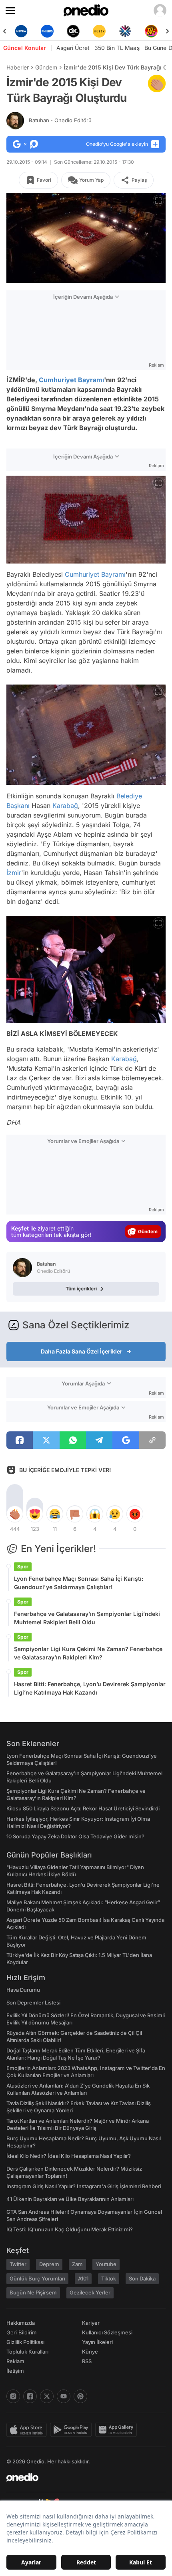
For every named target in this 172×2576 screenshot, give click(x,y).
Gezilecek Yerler (90, 2292)
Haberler (18, 67)
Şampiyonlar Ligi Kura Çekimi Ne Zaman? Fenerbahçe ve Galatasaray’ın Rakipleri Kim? (88, 1653)
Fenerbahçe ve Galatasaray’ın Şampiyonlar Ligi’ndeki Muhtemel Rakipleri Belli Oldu (87, 1618)
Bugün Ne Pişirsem (33, 2292)
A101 (83, 2278)
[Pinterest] (80, 2396)
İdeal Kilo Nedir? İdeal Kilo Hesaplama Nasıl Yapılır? (69, 2156)
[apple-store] (28, 2430)
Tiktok (109, 2278)
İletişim (15, 2371)
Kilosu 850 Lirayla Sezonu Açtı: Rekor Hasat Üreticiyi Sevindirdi (83, 1808)
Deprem (49, 2264)
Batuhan (60, 120)
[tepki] (15, 1514)
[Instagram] (13, 2396)
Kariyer (91, 2323)
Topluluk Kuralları (27, 2352)
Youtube (106, 2264)
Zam (77, 2264)
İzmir (14, 873)
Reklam (15, 2361)
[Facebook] (30, 2396)
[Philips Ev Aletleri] (32, 31)
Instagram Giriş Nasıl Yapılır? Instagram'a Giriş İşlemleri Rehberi (84, 2186)
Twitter (18, 2264)
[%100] (84, 31)
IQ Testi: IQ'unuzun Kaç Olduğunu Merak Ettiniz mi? (70, 2229)
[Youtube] (64, 2396)
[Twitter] (47, 2396)
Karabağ (65, 806)
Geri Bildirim (21, 2332)
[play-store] (73, 2430)
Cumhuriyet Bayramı (71, 380)
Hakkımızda (21, 2323)
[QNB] (110, 31)
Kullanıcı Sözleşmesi (107, 2332)
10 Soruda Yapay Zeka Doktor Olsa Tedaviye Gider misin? (75, 1836)
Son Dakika (142, 2278)
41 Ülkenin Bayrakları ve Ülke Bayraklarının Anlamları (70, 2199)
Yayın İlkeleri (97, 2342)
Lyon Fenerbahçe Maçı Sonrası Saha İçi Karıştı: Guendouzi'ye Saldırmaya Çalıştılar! (79, 1583)
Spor (23, 1567)
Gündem (46, 67)
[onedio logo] (81, 2477)
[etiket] (157, 83)
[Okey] (58, 31)
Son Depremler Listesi (33, 2002)
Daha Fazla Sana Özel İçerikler (82, 1351)
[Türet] (136, 31)
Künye (90, 2352)
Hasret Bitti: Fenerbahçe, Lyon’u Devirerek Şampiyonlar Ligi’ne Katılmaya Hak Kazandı (90, 1688)
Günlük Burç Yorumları (37, 2278)
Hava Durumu (23, 1990)
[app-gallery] (118, 2430)
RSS (87, 2361)
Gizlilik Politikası (25, 2342)
